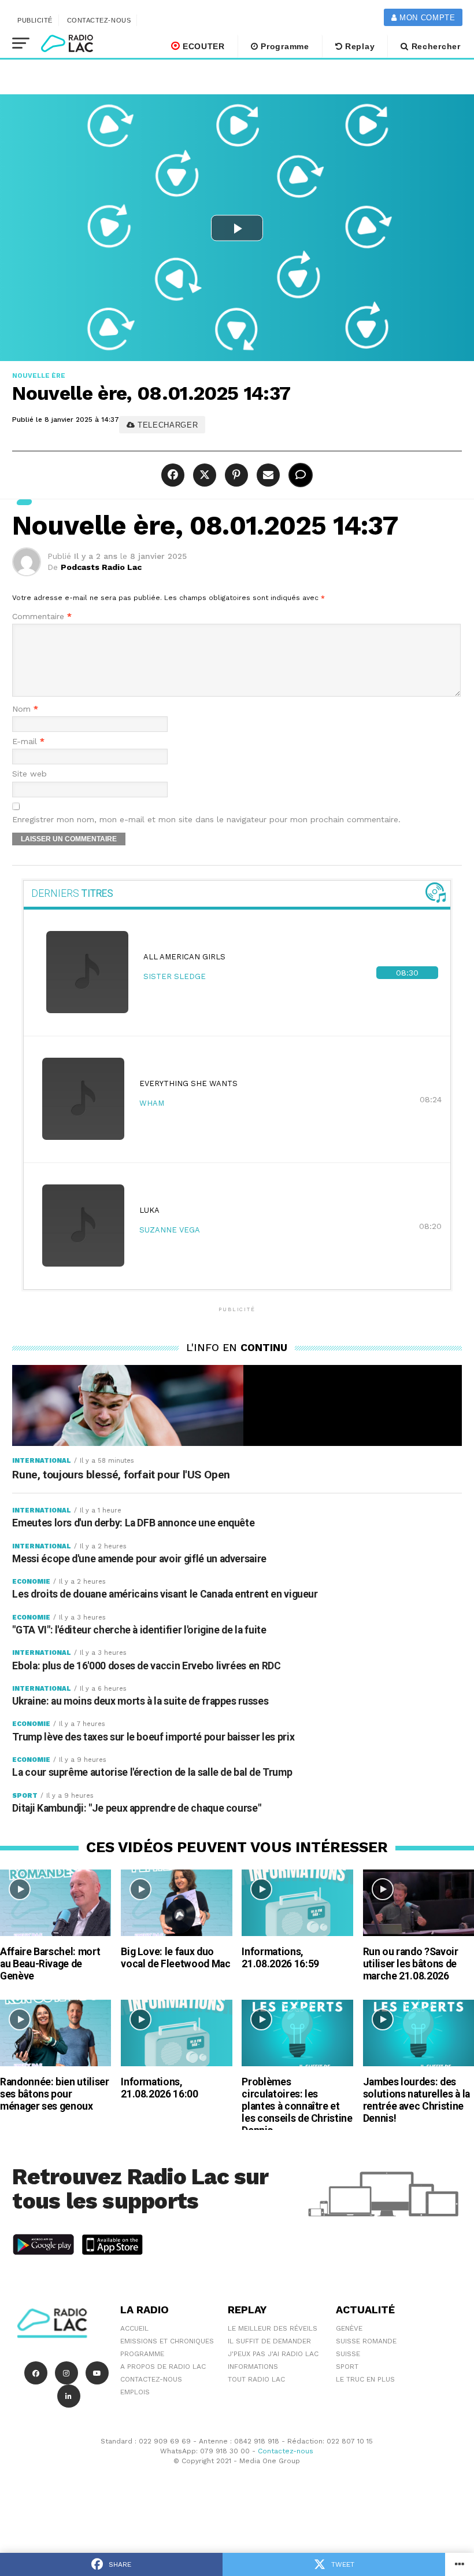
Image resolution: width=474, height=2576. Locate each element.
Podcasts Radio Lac (101, 567)
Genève (349, 2328)
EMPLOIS (135, 2392)
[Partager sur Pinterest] (235, 475)
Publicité (35, 20)
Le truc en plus (365, 2379)
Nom (25, 709)
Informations (253, 2367)
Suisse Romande (366, 2341)
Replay (358, 46)
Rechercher (435, 46)
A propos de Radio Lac (163, 2367)
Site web (29, 774)
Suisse (348, 2354)
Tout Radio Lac (256, 2379)
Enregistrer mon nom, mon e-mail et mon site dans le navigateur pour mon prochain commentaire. (206, 820)
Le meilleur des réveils (273, 2328)
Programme (284, 46)
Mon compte (426, 18)
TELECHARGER (166, 425)
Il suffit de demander (269, 2341)
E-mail (28, 741)
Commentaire (42, 617)
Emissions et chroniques (167, 2341)
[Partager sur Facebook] (174, 475)
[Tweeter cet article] (203, 475)
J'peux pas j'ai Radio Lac (273, 2354)
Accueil (134, 2328)
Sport (347, 2367)
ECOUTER (202, 46)
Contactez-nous (99, 20)
